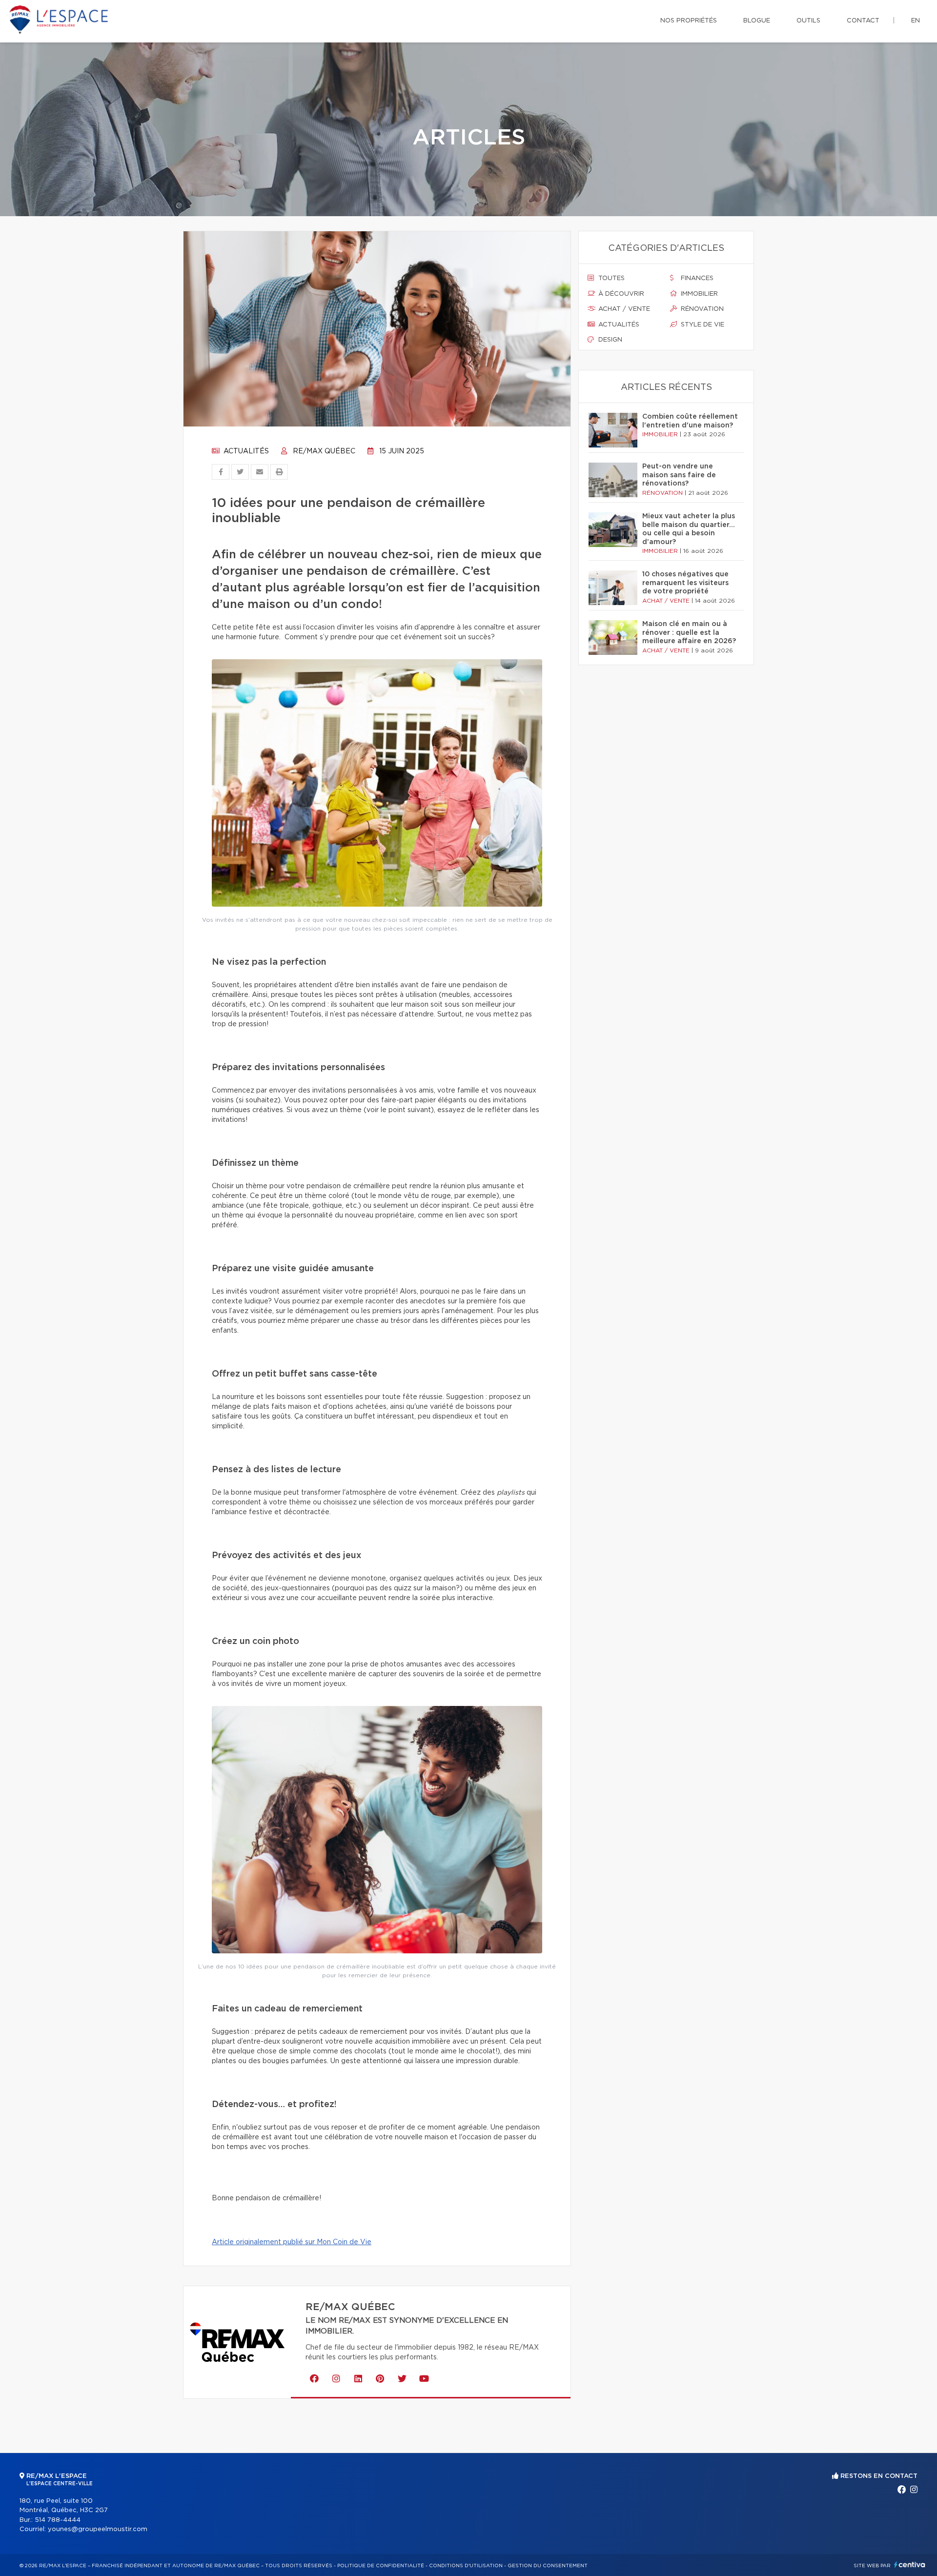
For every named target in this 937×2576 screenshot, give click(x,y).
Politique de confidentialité (381, 2566)
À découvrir (620, 294)
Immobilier (698, 294)
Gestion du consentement (548, 2566)
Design (609, 340)
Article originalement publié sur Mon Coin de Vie (292, 2242)
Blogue (757, 21)
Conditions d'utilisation (466, 2566)
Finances (696, 278)
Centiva (910, 2565)
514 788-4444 (58, 2520)
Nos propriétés (689, 21)
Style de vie (702, 325)
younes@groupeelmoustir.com (98, 2529)
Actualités (245, 451)
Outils (808, 21)
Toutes (611, 278)
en (916, 21)
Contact (863, 21)
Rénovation (701, 309)
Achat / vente (623, 309)
